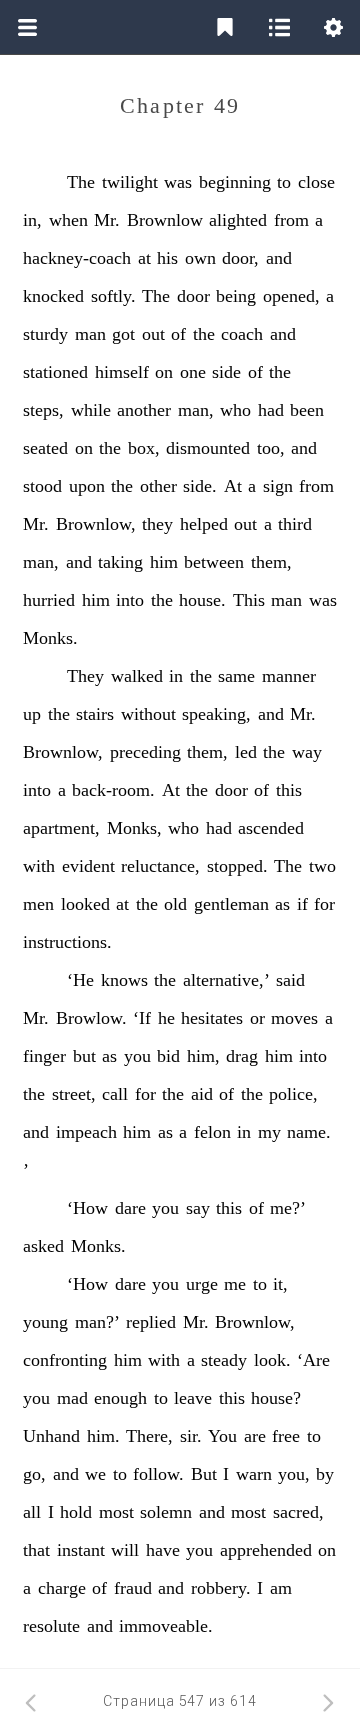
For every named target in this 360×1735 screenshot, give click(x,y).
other (158, 486)
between (214, 562)
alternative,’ (226, 980)
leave (193, 1398)
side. (200, 486)
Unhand (51, 1436)
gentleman (231, 904)
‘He (80, 980)
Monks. (50, 638)
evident (88, 866)
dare (130, 1208)
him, (203, 1056)
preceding (145, 752)
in (176, 676)
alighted (238, 220)
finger (44, 1056)
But (204, 1474)
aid (202, 1094)
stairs (95, 714)
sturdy (45, 334)
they (157, 524)
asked (43, 1246)
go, (34, 1474)
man (90, 334)
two (322, 866)
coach (242, 334)
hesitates (212, 1018)
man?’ (97, 1322)
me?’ (288, 1208)
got (123, 334)
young (45, 1322)
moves (294, 1018)
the (204, 334)
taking (120, 562)
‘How (87, 1208)
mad (72, 1398)
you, (294, 1474)
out (153, 334)
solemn (166, 1512)
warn (254, 1474)
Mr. (107, 220)
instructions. (67, 942)
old (175, 904)
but (84, 1056)
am (281, 1588)
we (95, 1474)
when (68, 220)
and (279, 258)
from (291, 220)
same (236, 676)
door (193, 296)
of (178, 334)
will (125, 1550)
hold (76, 1512)
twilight (130, 182)
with (39, 866)
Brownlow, (96, 524)
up (32, 714)
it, (280, 1284)
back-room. (113, 790)
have (163, 1550)
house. (202, 600)
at (144, 258)
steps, (43, 410)
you (137, 1056)
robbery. (221, 1588)
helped (204, 524)
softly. (113, 296)
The (81, 182)
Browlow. (91, 1018)
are (255, 1436)
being (236, 296)
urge (202, 1284)
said (290, 980)
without (148, 714)
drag (242, 1056)
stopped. (237, 866)
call (115, 1094)
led (246, 752)
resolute (51, 1626)
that (36, 1550)
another (144, 410)
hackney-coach (77, 258)
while (91, 410)
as (282, 904)
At (233, 486)
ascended (271, 828)
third (295, 524)
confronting (65, 1360)
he (166, 1018)
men (38, 904)
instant (81, 1550)
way (307, 752)
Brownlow (165, 220)
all (32, 1512)
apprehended (266, 1550)
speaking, (216, 714)
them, (271, 562)
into (130, 600)
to (284, 182)
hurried (49, 600)
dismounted (208, 448)
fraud (133, 1588)
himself (122, 372)
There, (149, 1436)
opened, (291, 296)
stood (42, 486)
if (302, 904)
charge (62, 1588)
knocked (53, 296)
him (164, 562)
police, (293, 1094)
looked (85, 904)
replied (151, 1322)
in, (32, 220)
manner (289, 676)
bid (168, 1056)
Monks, (134, 828)
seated (45, 448)
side (226, 372)
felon (212, 1132)
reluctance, (160, 866)
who (235, 410)
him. (103, 1436)
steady (224, 1360)
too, (271, 448)
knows (124, 980)
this (289, 790)
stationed (55, 372)
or (257, 1018)
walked (137, 676)
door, (240, 258)
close (316, 182)
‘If (142, 1018)
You (222, 1436)
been (307, 410)
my (269, 1132)
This (249, 600)
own (200, 258)
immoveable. (166, 1626)
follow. (158, 1474)
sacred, (298, 1512)
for (324, 904)
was (178, 182)
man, (196, 410)
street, (74, 1094)
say (198, 1208)
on (164, 372)
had (271, 410)
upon (87, 486)
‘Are (313, 1360)
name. (309, 1132)
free (286, 1436)
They (85, 676)
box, (144, 448)
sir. (191, 1436)
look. (272, 1360)
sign (278, 486)
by (325, 1474)
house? (276, 1398)
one (193, 372)
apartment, (61, 828)
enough (120, 1398)
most (116, 1512)
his (167, 258)
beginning (235, 182)
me (235, 1284)
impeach (86, 1132)
